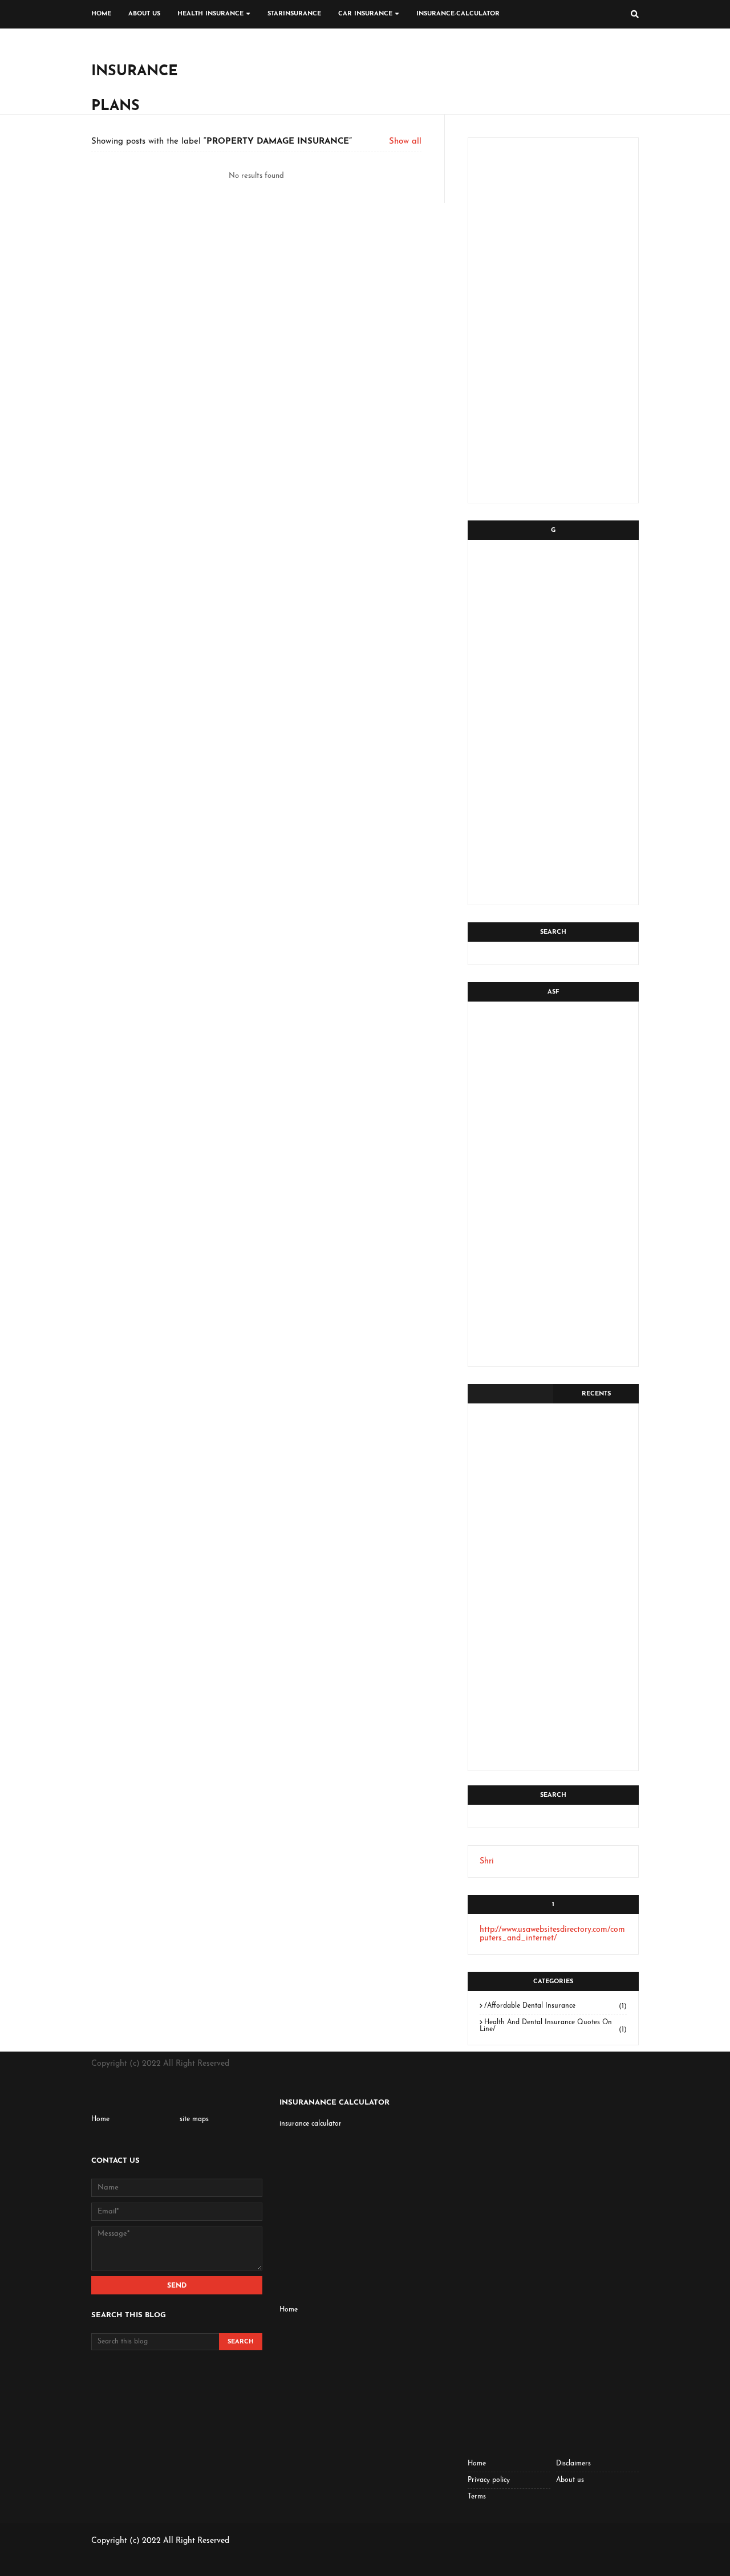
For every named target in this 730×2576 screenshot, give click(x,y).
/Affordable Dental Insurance (555, 2006)
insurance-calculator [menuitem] (458, 14)
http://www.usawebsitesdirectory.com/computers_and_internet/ (552, 1934)
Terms (477, 2497)
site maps (194, 2119)
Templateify (147, 2561)
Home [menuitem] (101, 14)
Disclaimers (573, 2464)
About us (570, 2480)
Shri (487, 1861)
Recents (596, 1394)
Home (100, 2119)
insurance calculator (311, 2124)
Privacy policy (489, 2480)
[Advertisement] (431, 71)
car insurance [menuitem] (365, 14)
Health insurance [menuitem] (210, 14)
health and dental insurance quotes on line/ (553, 2026)
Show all (405, 142)
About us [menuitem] (144, 14)
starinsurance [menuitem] (294, 14)
